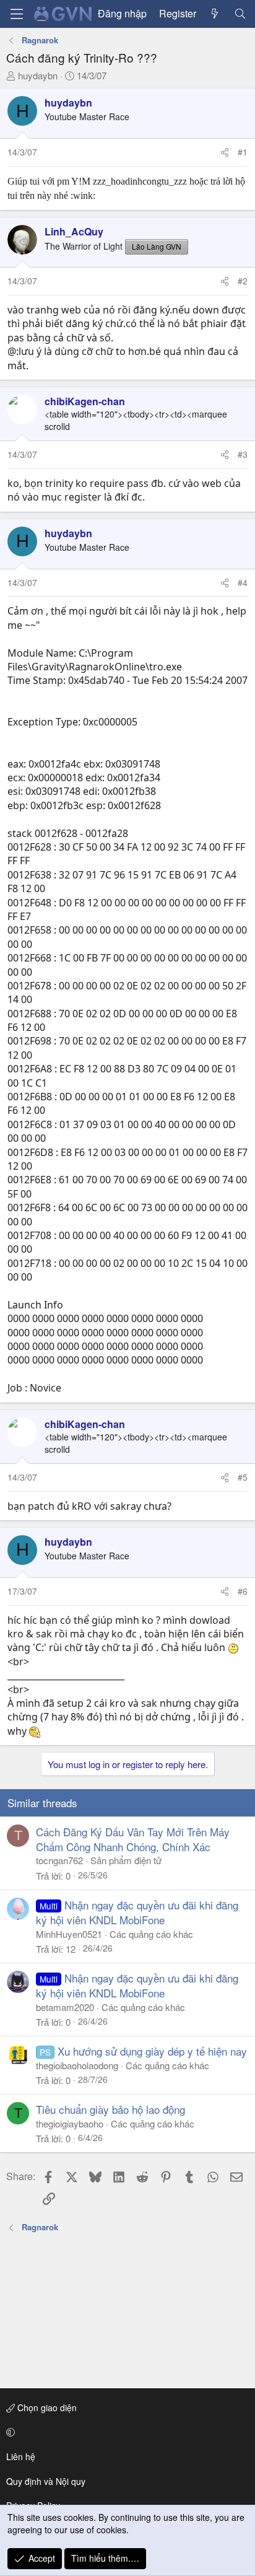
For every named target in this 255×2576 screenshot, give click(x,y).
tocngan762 (59, 1860)
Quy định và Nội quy (46, 2481)
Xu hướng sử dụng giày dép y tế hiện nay (152, 2051)
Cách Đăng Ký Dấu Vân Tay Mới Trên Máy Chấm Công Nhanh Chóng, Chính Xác (133, 1839)
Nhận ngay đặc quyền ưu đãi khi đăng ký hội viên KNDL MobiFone (137, 1912)
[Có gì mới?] (215, 14)
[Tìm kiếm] (240, 14)
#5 (243, 1477)
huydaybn (38, 75)
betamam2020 (65, 2007)
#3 (243, 454)
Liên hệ (21, 2456)
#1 (243, 152)
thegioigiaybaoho (70, 2123)
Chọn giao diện (46, 2407)
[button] (125, 2432)
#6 (243, 1591)
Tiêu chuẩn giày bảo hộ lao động (110, 2109)
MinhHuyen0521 (69, 1934)
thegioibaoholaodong (77, 2065)
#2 (243, 281)
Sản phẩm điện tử (126, 1860)
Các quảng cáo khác (151, 1934)
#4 (243, 582)
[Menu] (17, 14)
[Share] (225, 152)
